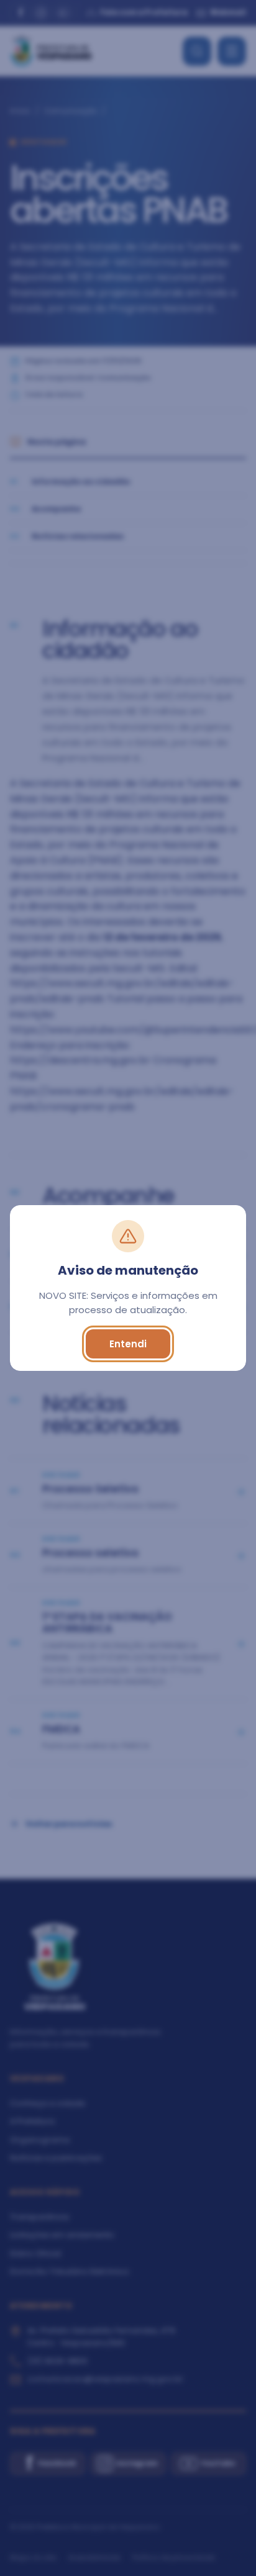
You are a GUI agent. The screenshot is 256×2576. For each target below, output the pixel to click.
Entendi (128, 1344)
